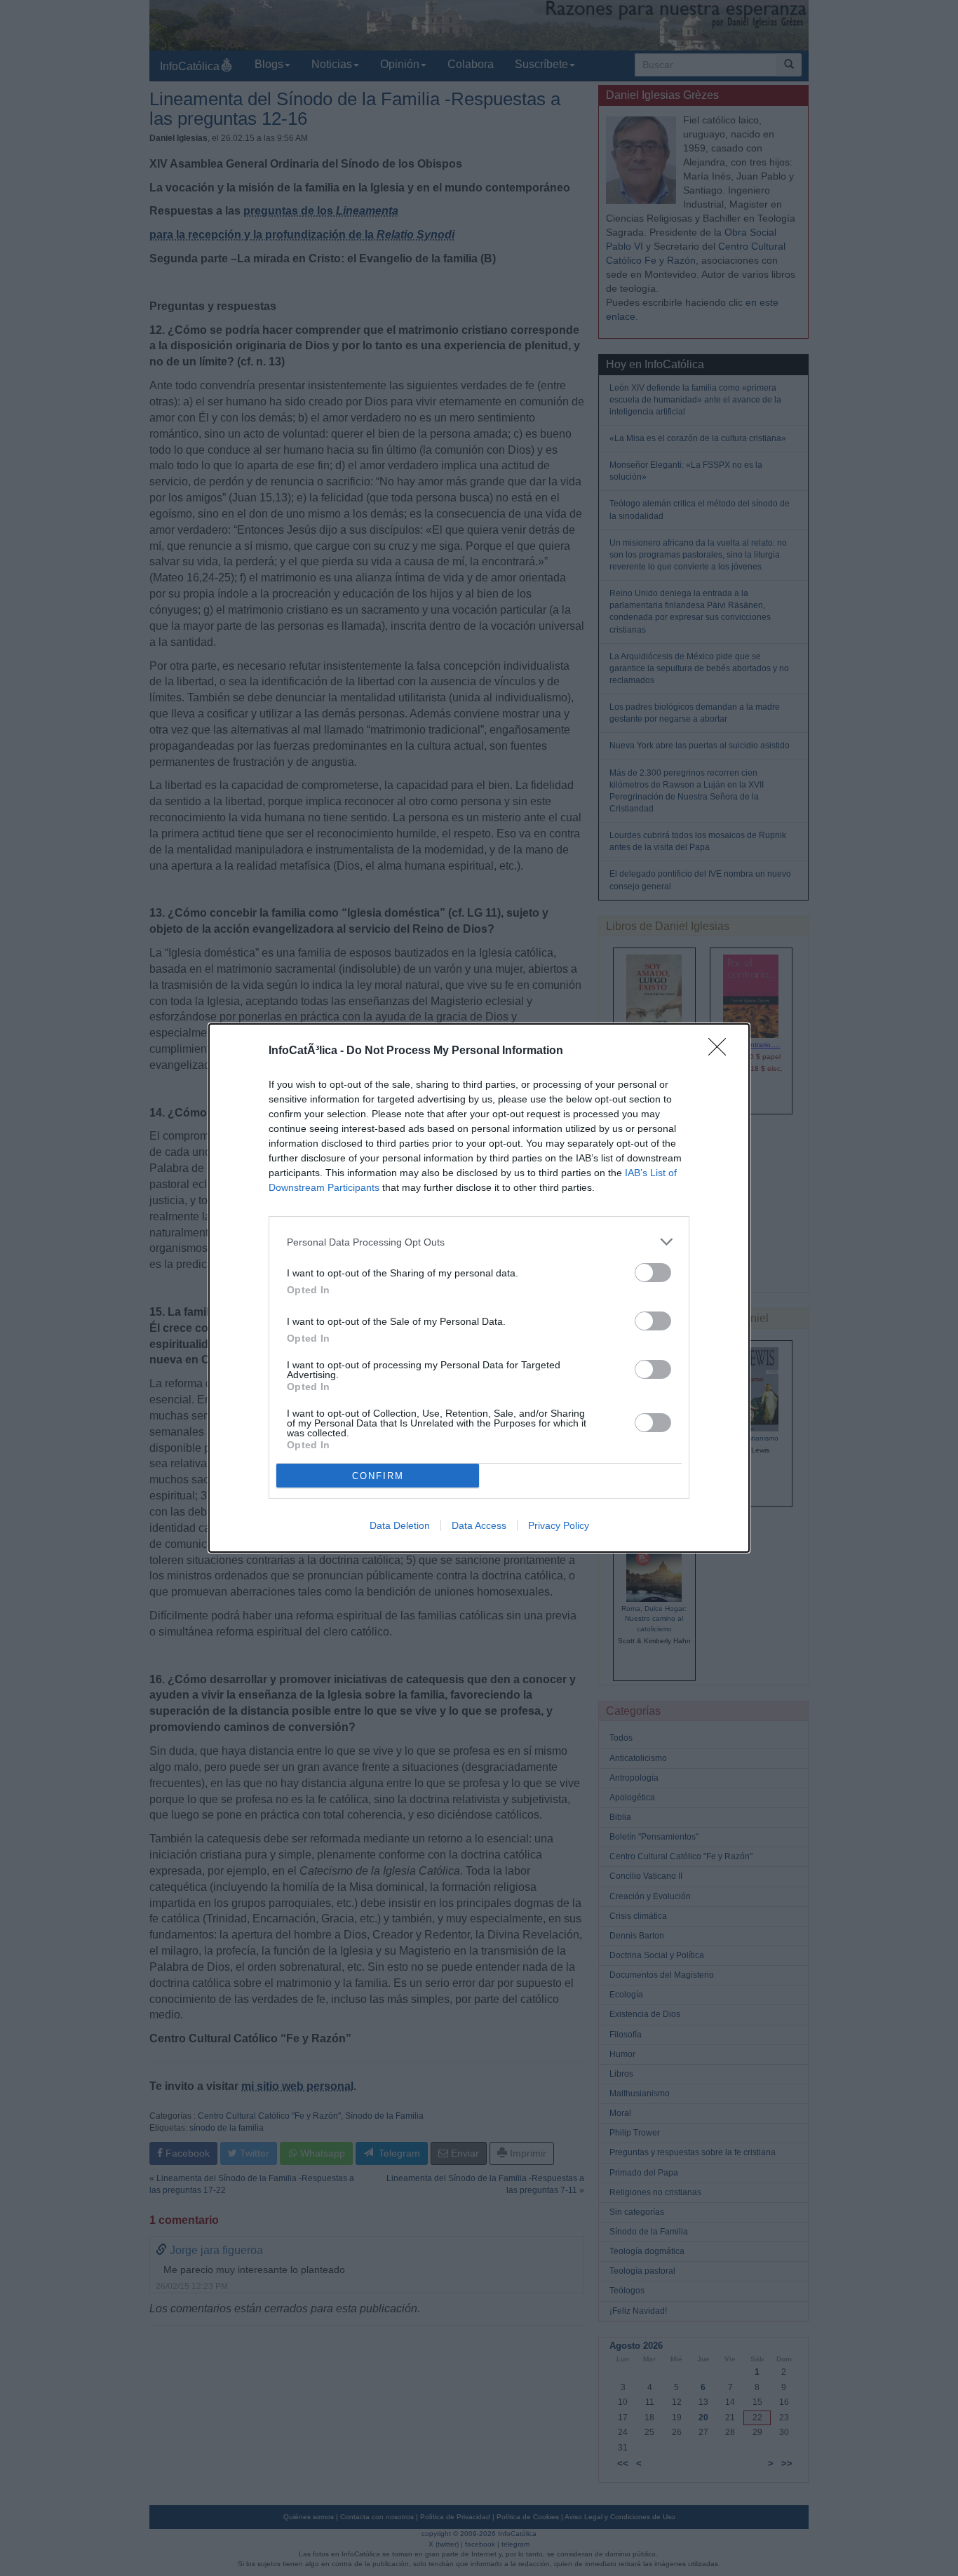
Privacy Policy (559, 1525)
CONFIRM (378, 1476)
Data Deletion (400, 1525)
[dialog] (479, 1288)
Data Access (479, 1525)
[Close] (722, 1051)
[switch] (653, 1273)
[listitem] (479, 1242)
